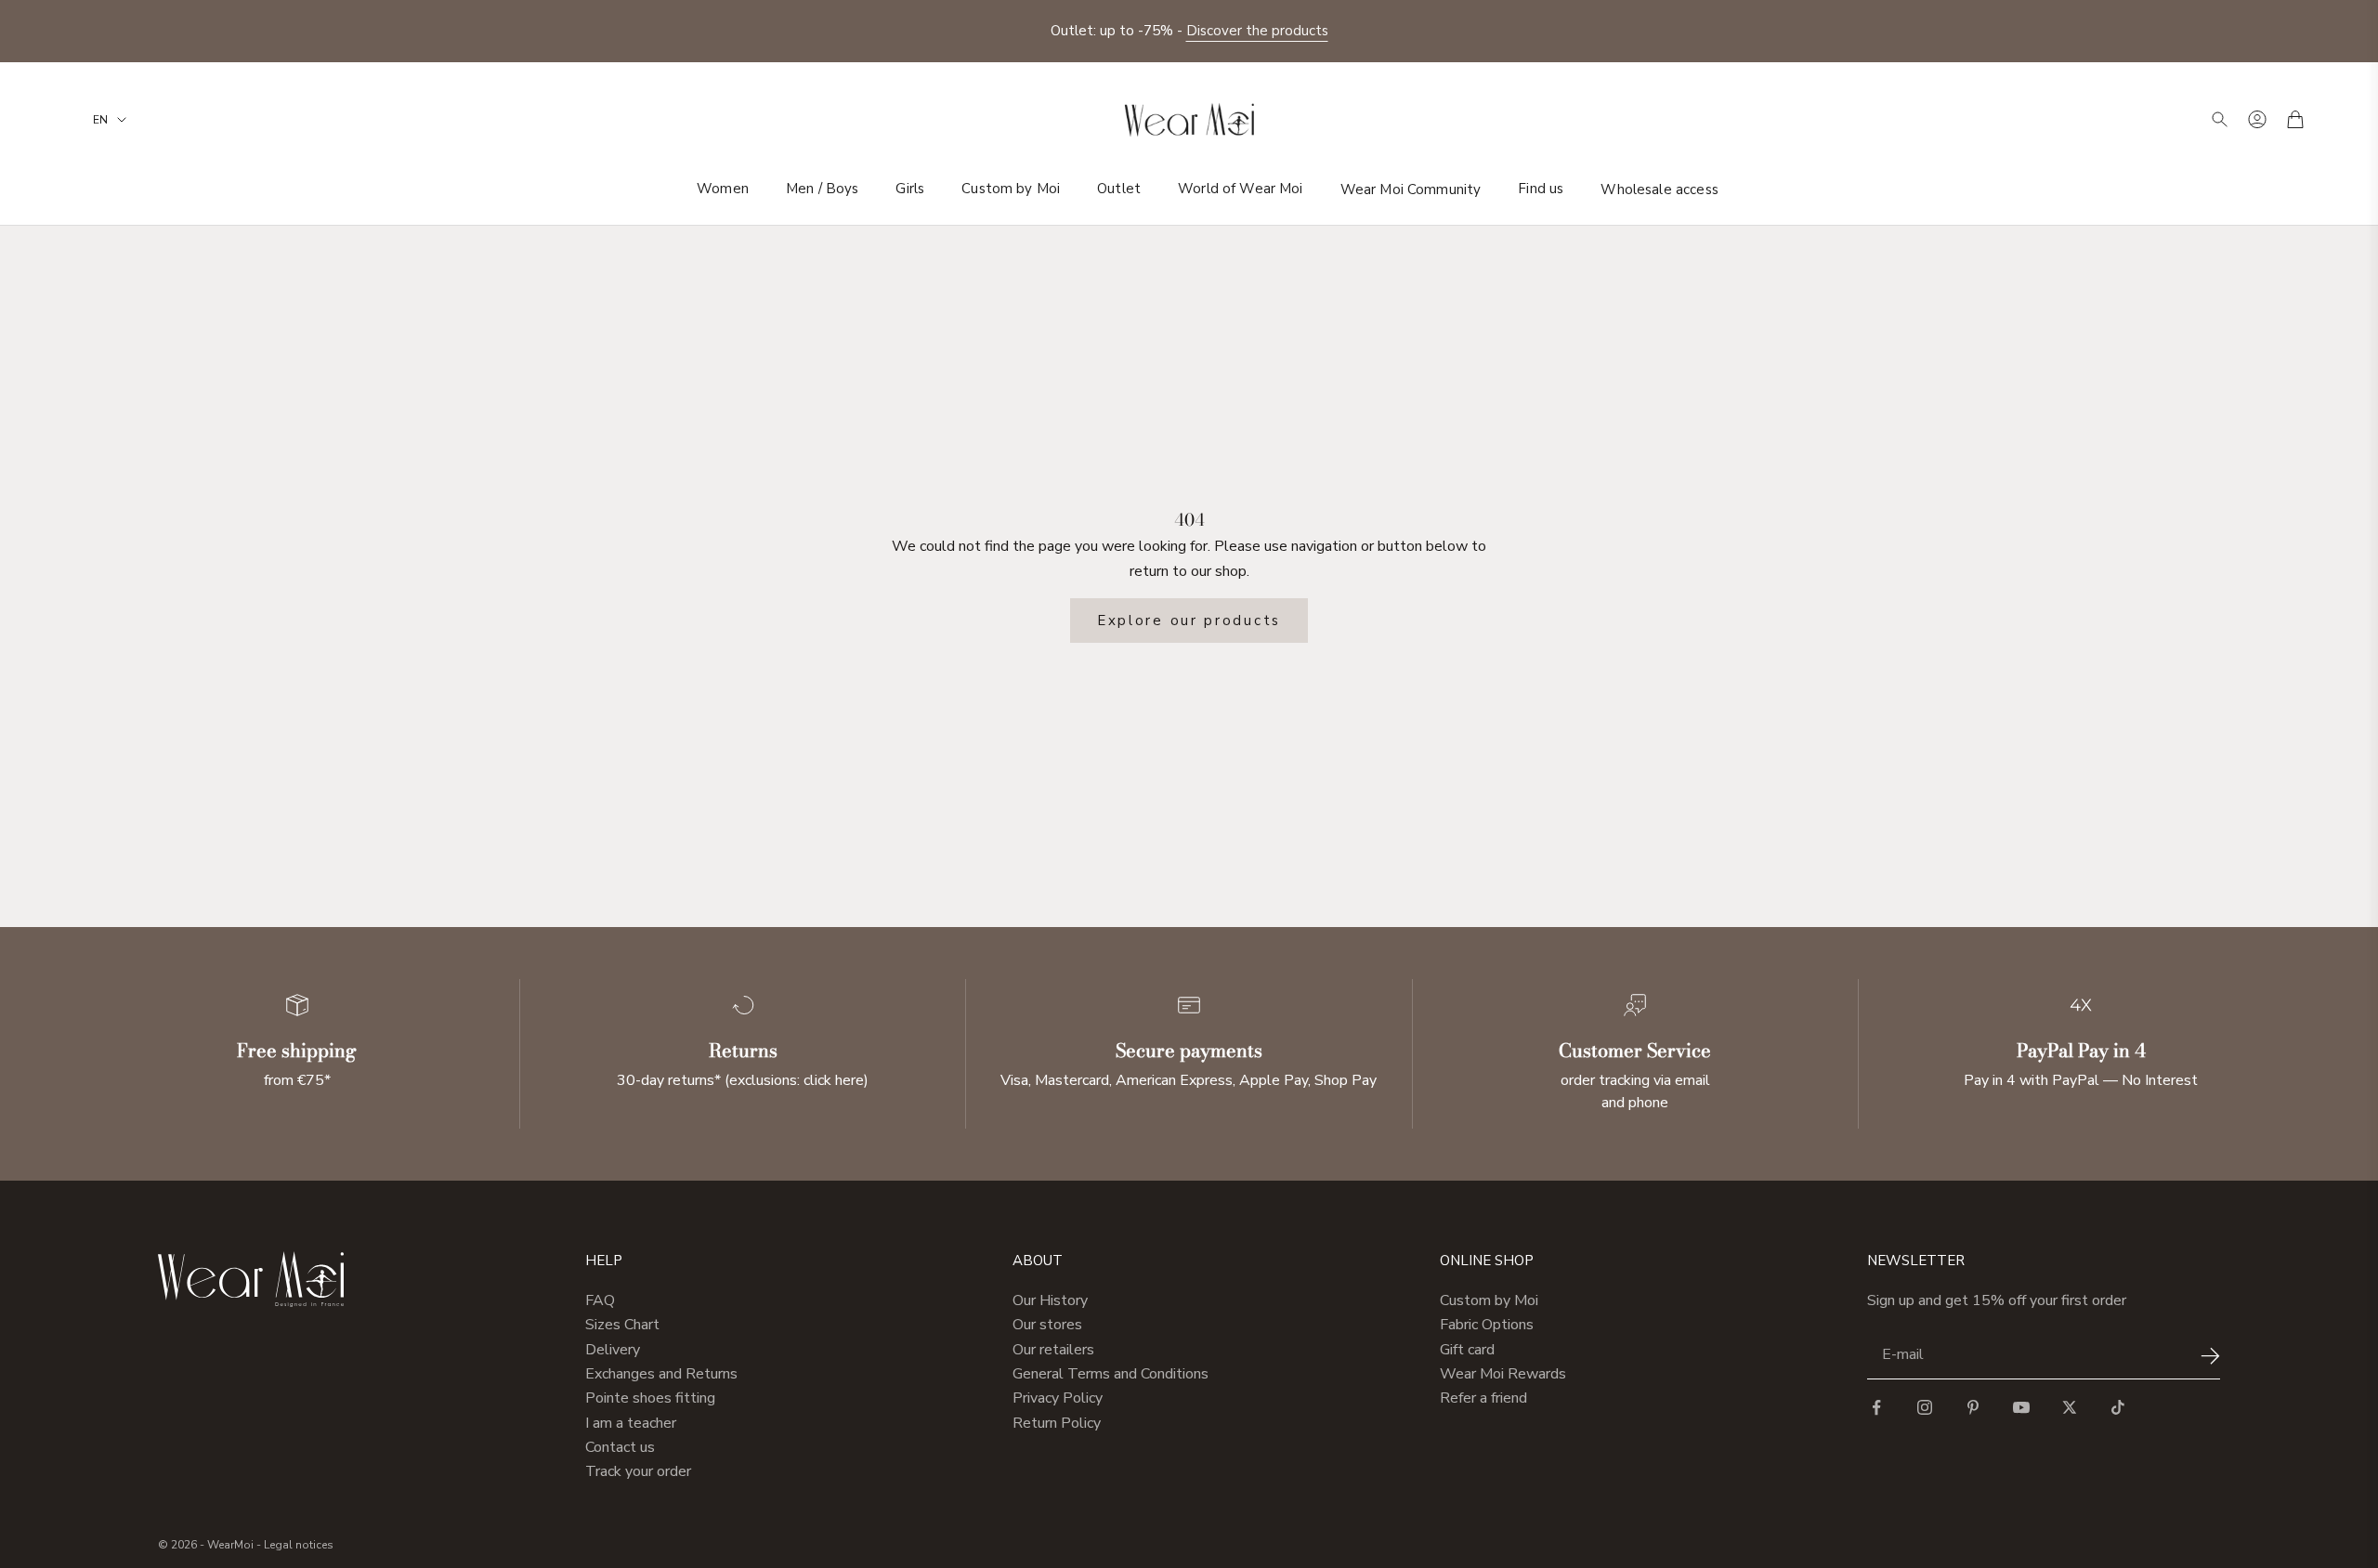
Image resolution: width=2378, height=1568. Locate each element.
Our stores (1047, 1325)
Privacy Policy (1058, 1398)
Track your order (638, 1471)
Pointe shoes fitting (650, 1398)
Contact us (620, 1447)
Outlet (1119, 189)
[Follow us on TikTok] (2118, 1407)
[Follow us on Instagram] (1925, 1407)
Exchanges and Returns (661, 1374)
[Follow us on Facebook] (1876, 1407)
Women (723, 189)
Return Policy (1057, 1423)
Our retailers (1053, 1350)
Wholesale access (1659, 189)
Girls (910, 189)
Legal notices (299, 1545)
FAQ (600, 1300)
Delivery (613, 1350)
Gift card (1467, 1350)
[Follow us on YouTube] (2021, 1407)
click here (834, 1080)
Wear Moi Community (1411, 189)
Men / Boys (823, 189)
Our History (1050, 1300)
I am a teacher (631, 1423)
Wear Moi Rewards (1503, 1374)
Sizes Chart (622, 1325)
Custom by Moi (1011, 189)
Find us (1541, 189)
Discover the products (1257, 31)
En (100, 120)
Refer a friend (1483, 1398)
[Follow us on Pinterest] (1973, 1407)
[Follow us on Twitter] (2070, 1407)
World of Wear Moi (1241, 189)
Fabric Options (1487, 1325)
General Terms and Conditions (1111, 1374)
